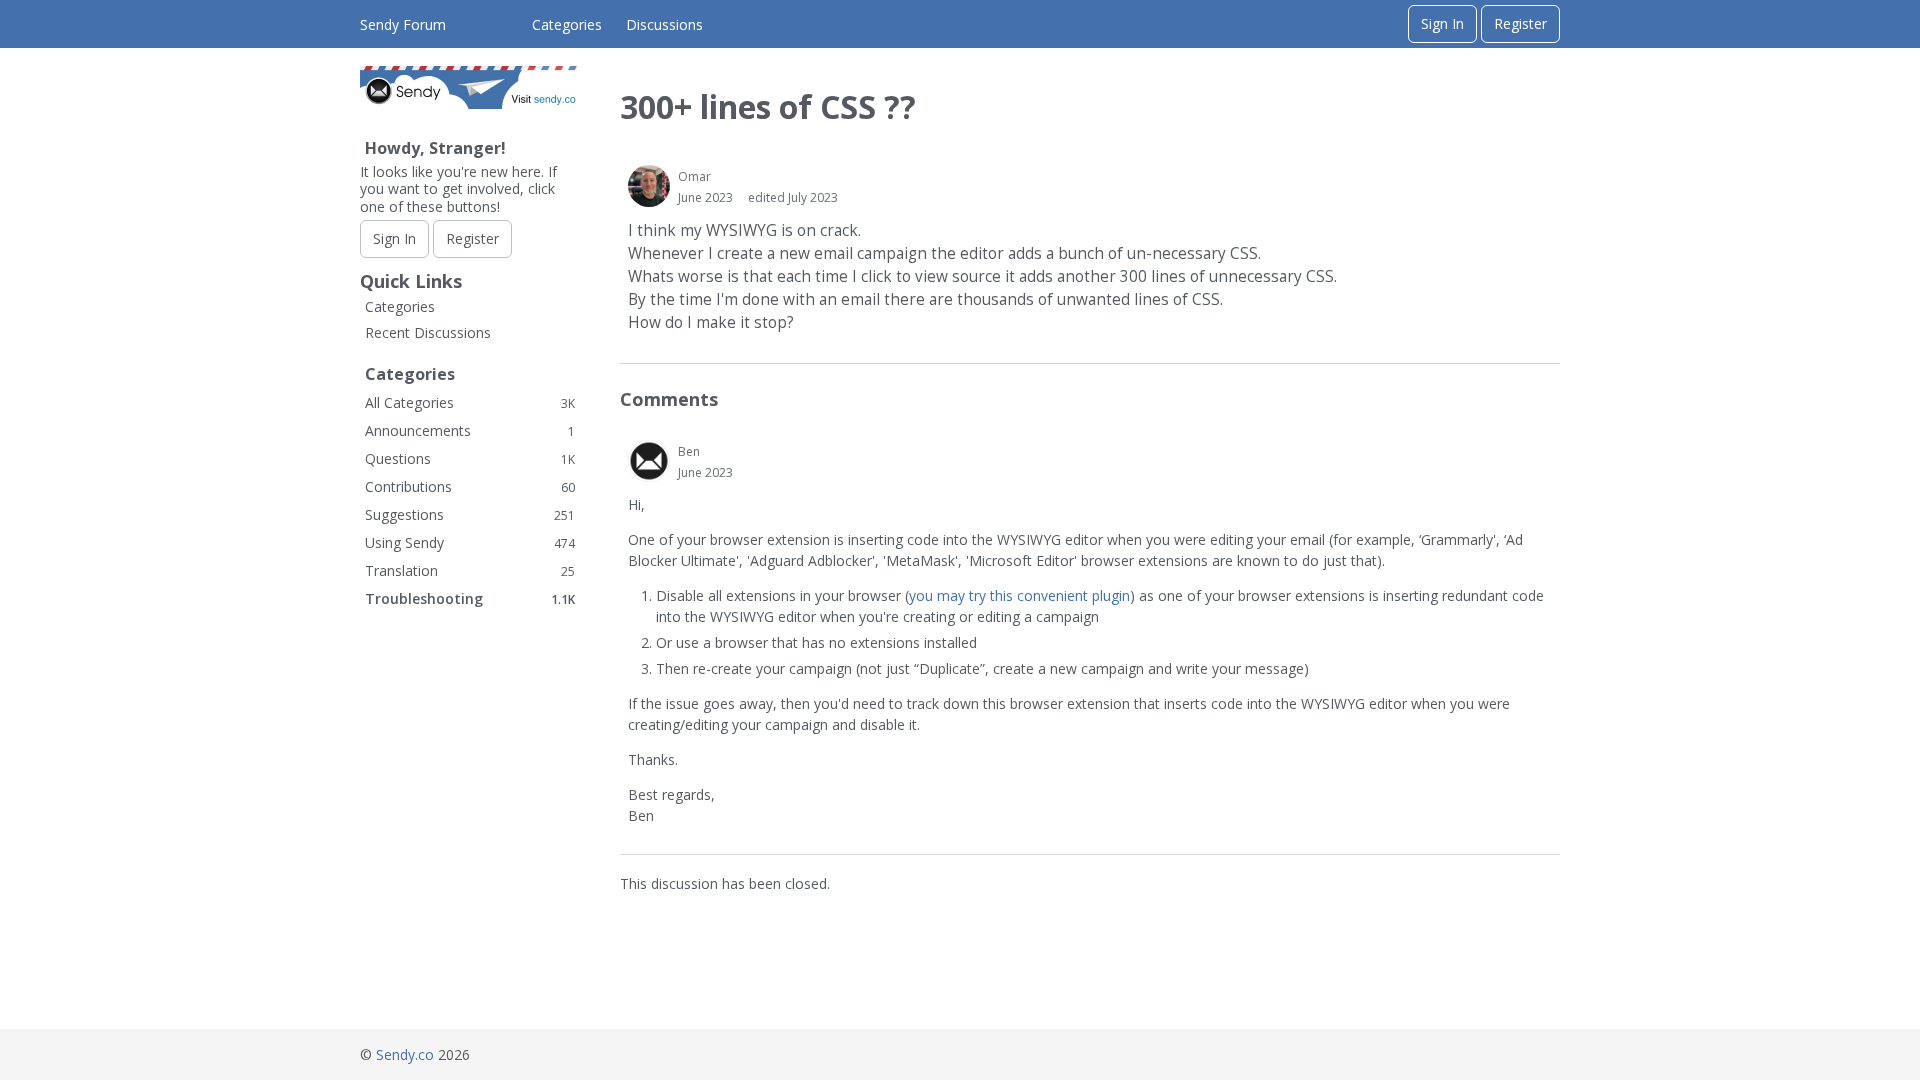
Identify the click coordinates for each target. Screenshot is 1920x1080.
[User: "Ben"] (649, 461)
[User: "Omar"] (649, 186)
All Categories (470, 402)
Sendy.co (405, 1054)
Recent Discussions (428, 332)
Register (1520, 23)
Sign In (1442, 23)
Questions (470, 458)
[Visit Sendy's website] (470, 103)
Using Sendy (470, 542)
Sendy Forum (403, 24)
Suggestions (470, 514)
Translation (470, 570)
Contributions (470, 486)
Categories (567, 24)
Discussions (664, 24)
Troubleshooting (470, 598)
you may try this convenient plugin (1019, 595)
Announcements (470, 430)
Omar (694, 176)
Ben (689, 451)
